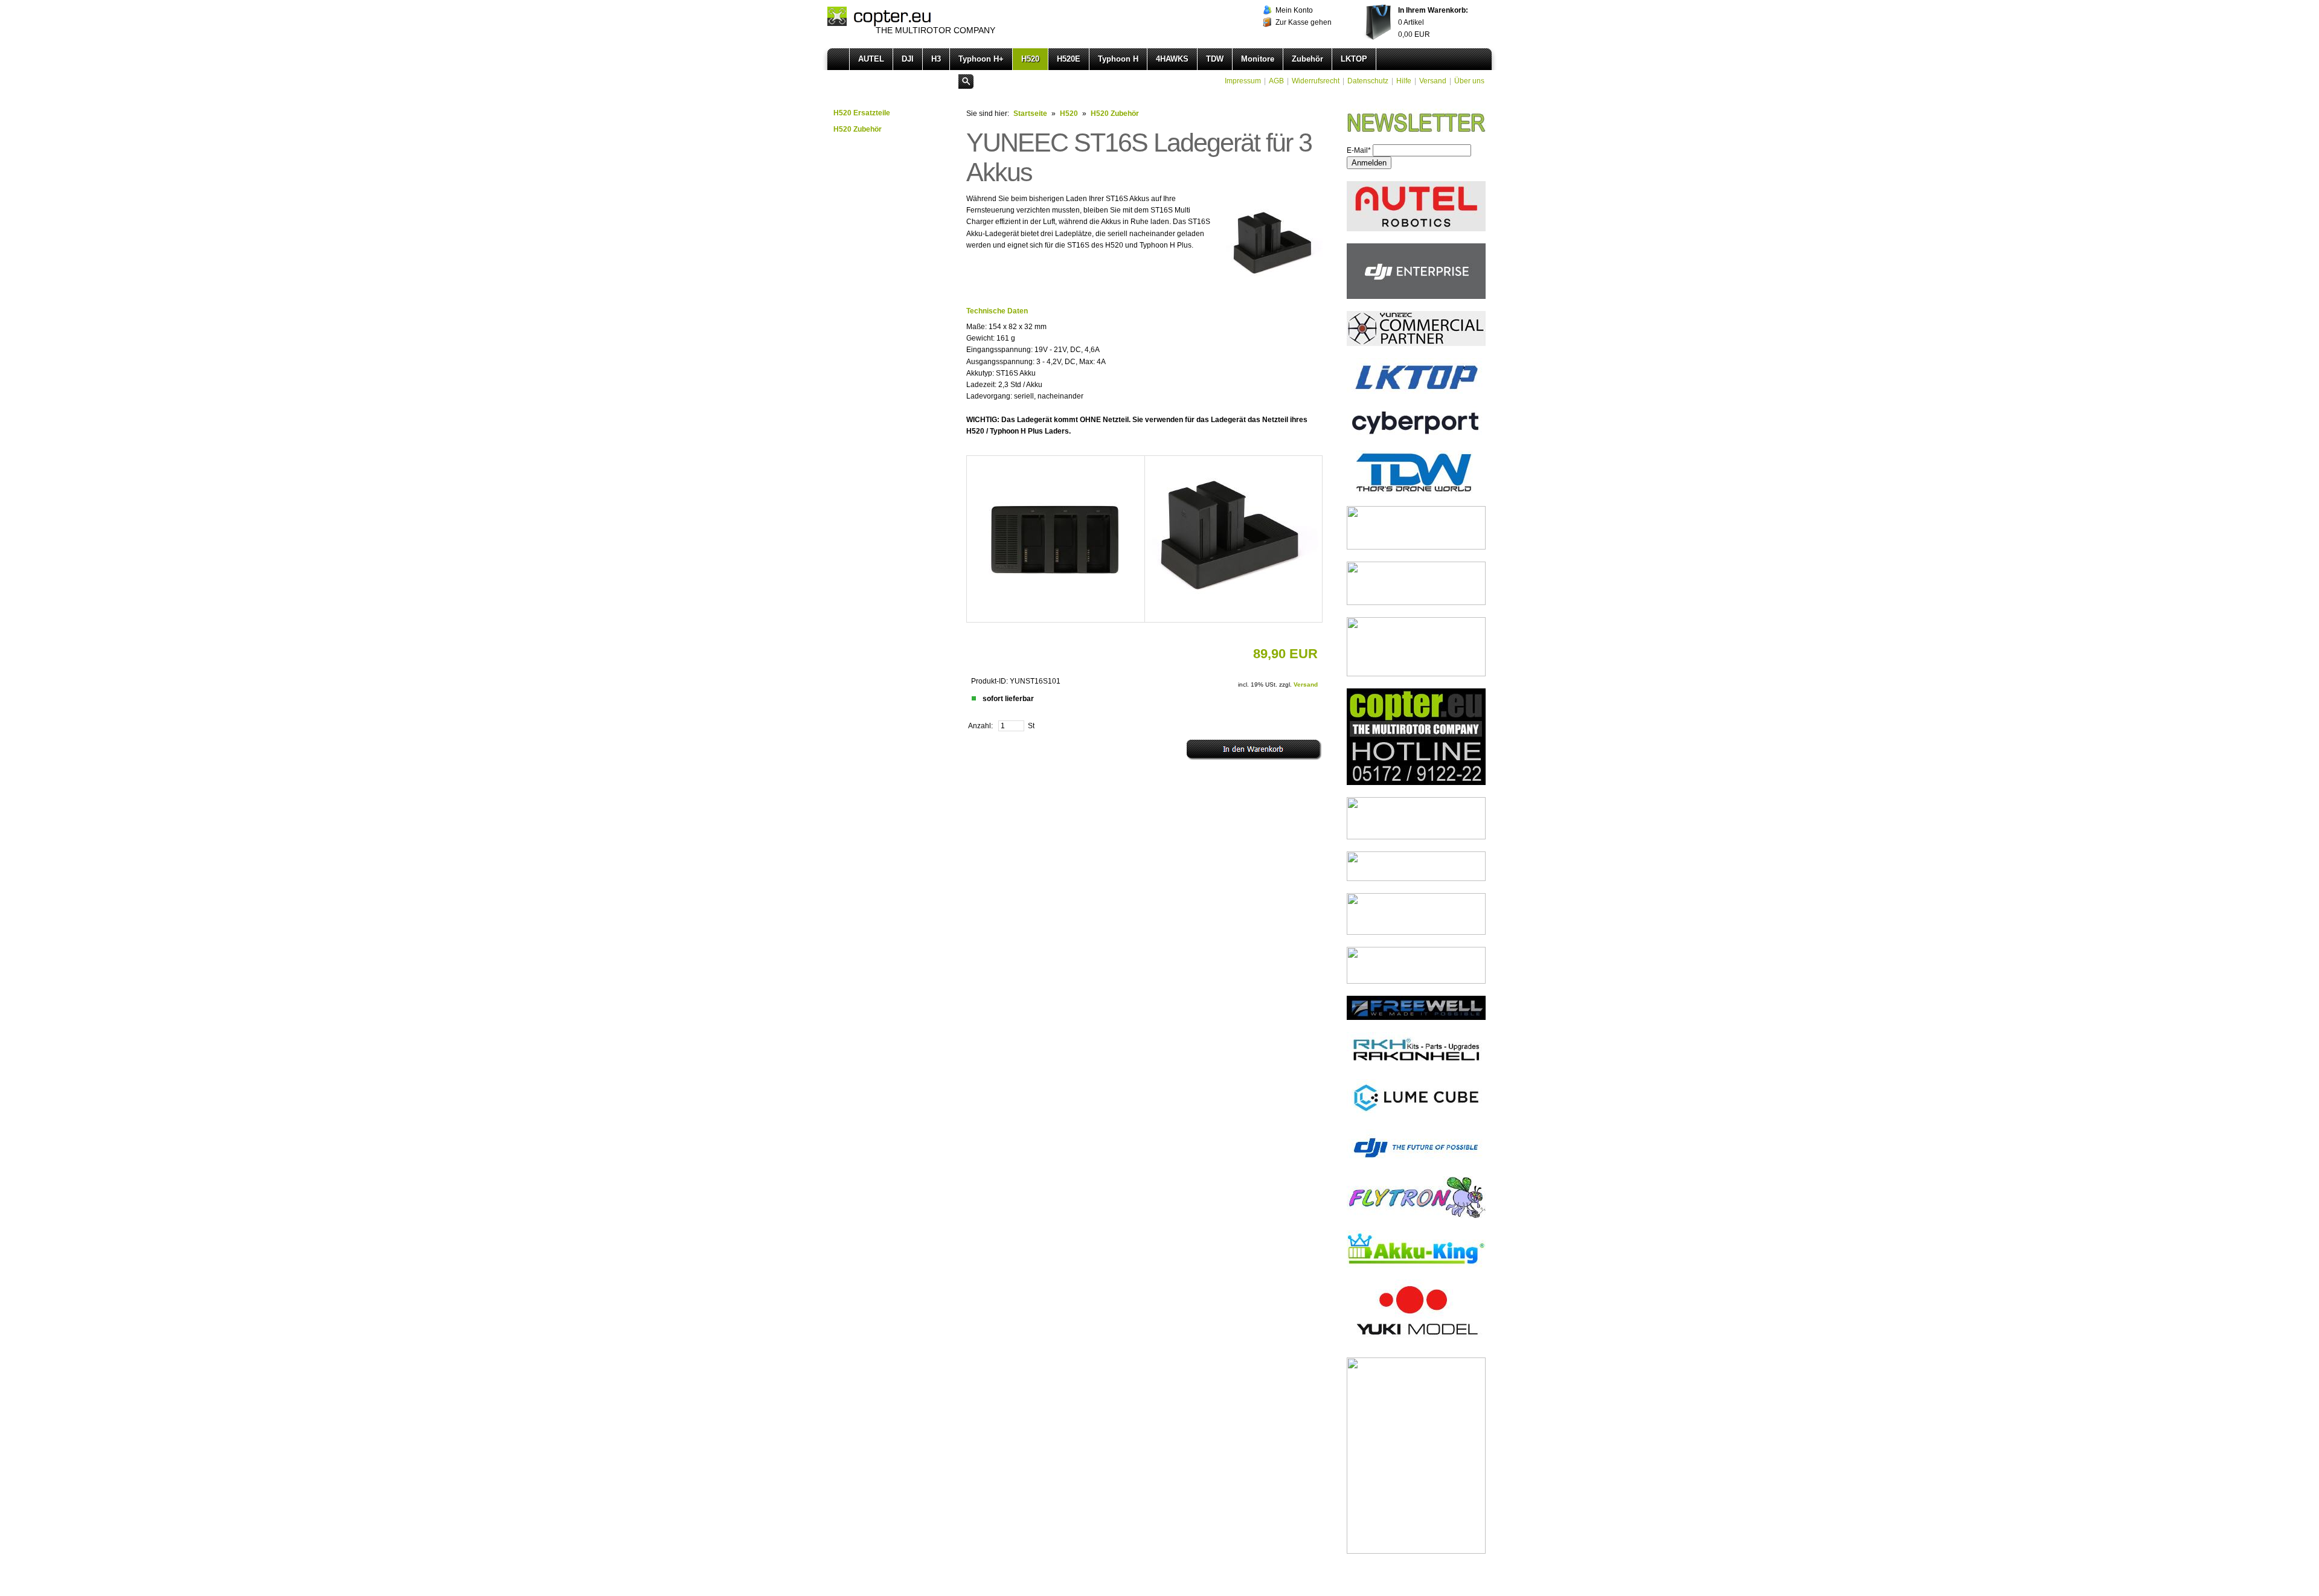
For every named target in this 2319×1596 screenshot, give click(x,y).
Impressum (1243, 81)
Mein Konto (1294, 10)
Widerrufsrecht (1316, 81)
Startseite (1030, 114)
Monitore (1258, 59)
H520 (1030, 59)
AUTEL (871, 59)
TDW (1215, 59)
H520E (1069, 59)
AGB (1276, 81)
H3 (936, 59)
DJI (908, 59)
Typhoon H (1118, 59)
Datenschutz (1368, 81)
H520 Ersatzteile (862, 113)
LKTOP (1354, 59)
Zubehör (1307, 59)
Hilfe (1404, 81)
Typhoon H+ (981, 59)
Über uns (1469, 81)
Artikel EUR (1433, 22)
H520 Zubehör (858, 129)
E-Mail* (1359, 150)
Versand (1433, 81)
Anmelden (1369, 163)
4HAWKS (1172, 59)
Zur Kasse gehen (1304, 22)
